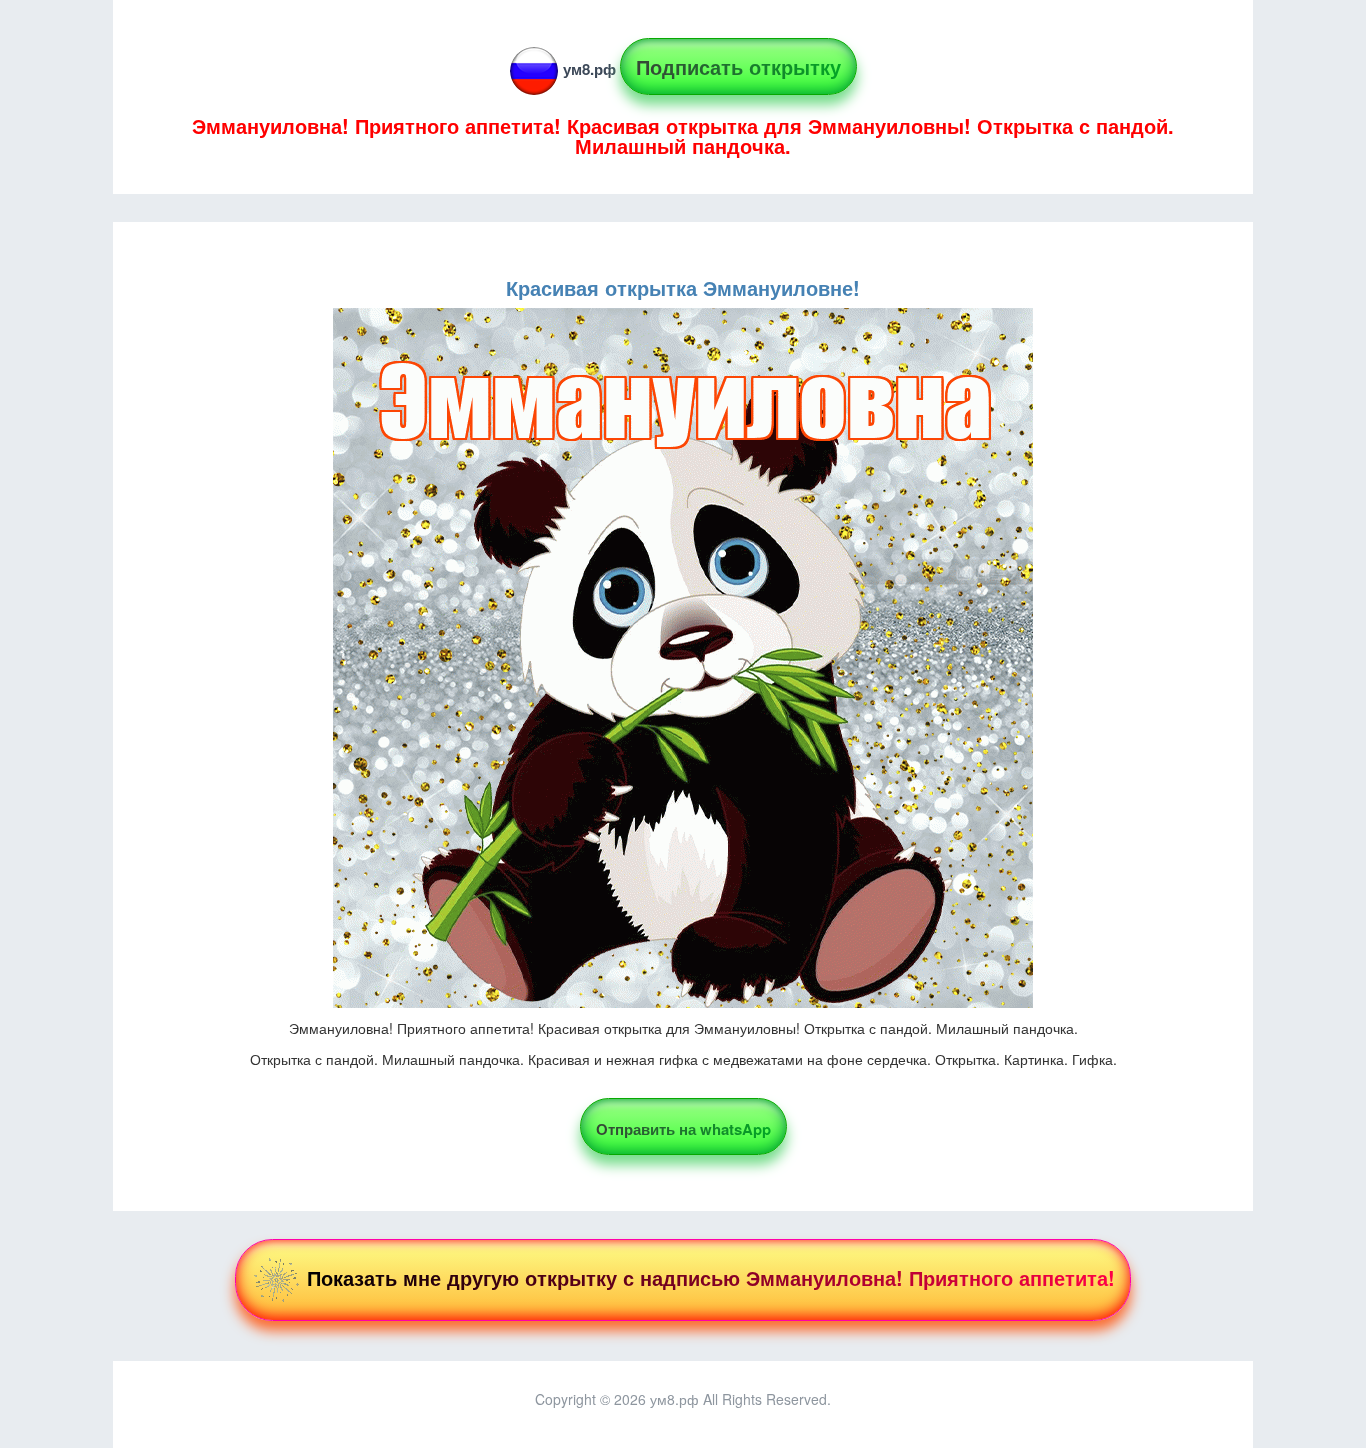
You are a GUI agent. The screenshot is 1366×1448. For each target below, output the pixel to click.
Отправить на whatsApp (683, 1129)
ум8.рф (589, 69)
